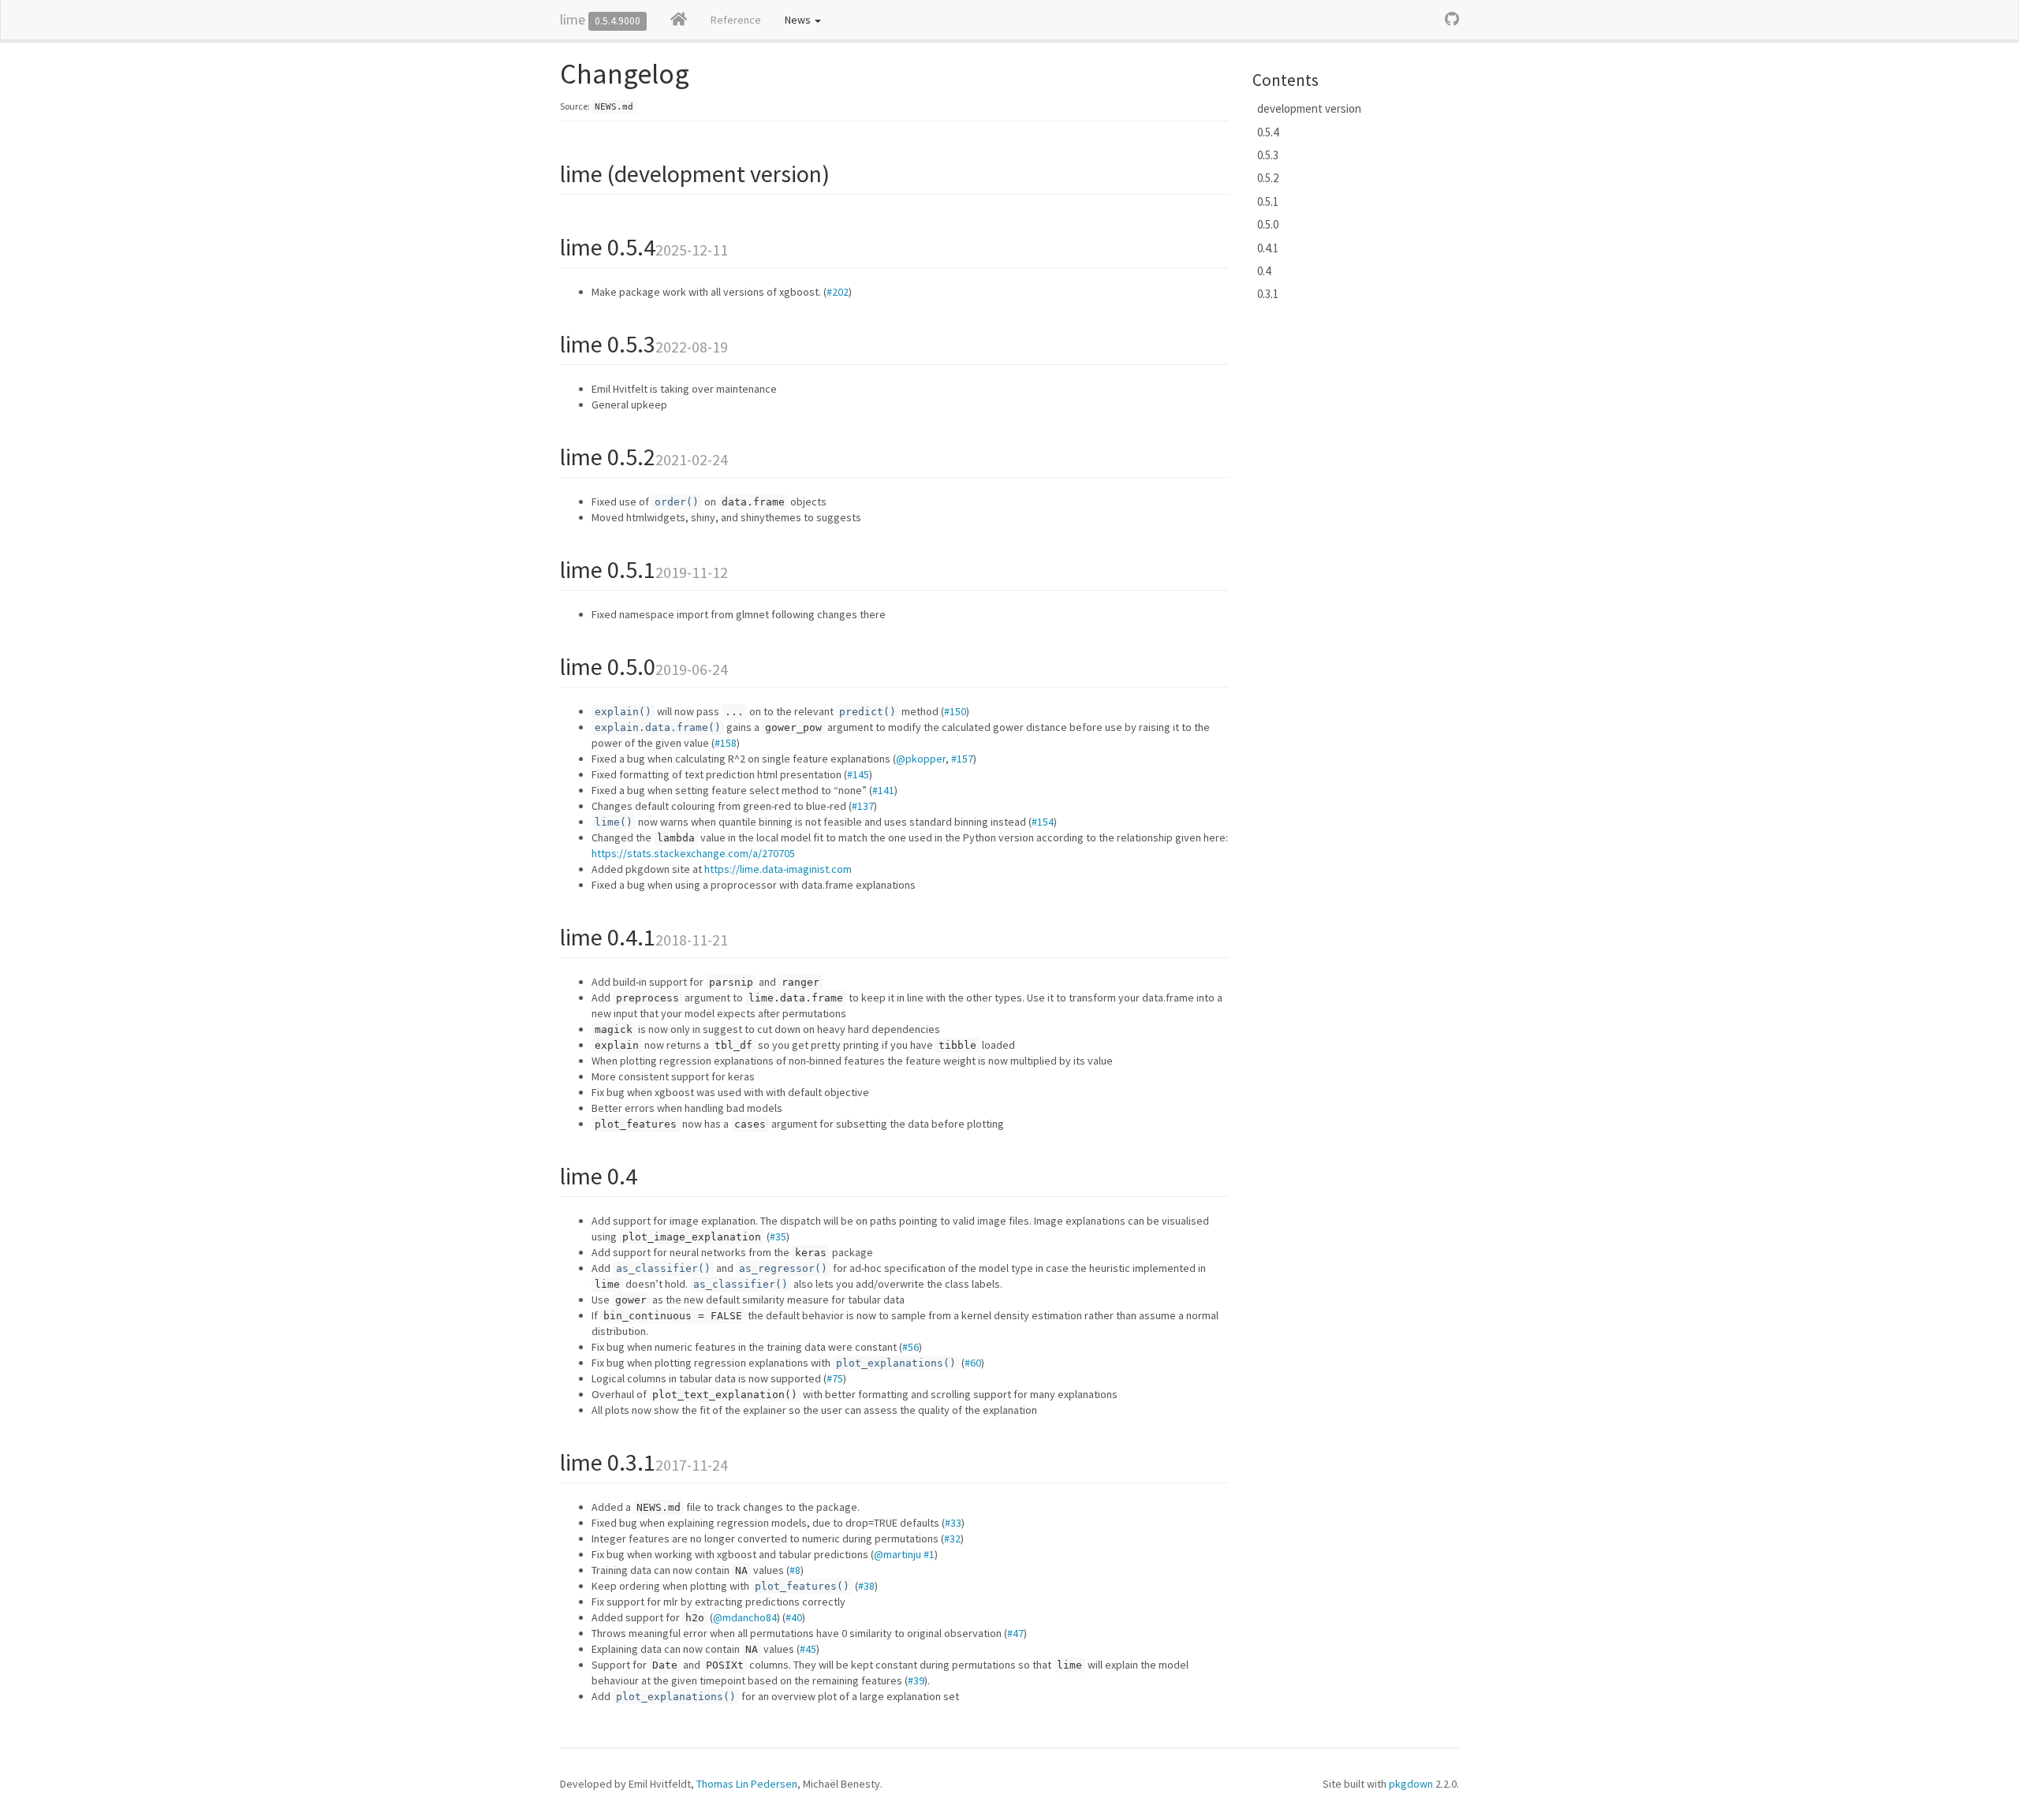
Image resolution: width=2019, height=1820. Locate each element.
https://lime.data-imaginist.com (778, 869)
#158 (726, 743)
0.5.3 (1268, 155)
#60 (973, 1363)
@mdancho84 (745, 1617)
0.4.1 (1268, 248)
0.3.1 (1268, 294)
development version (1309, 108)
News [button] (799, 20)
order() (677, 502)
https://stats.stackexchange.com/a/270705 (693, 853)
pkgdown (1411, 1784)
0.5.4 (1268, 132)
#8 (795, 1570)
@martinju (898, 1554)
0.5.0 (1268, 224)
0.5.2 (1268, 178)
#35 (778, 1236)
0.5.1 (1268, 201)
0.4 (1264, 271)
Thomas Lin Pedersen (747, 1784)
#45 (808, 1649)
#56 (911, 1347)
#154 (1043, 822)
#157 (962, 759)
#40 (794, 1617)
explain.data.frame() (658, 727)
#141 (883, 790)
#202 (838, 292)
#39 (916, 1680)
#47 (1015, 1633)
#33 (953, 1523)
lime (573, 19)
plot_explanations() (896, 1363)
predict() (868, 712)
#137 (863, 806)
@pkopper (921, 759)
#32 (952, 1538)
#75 (835, 1378)
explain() (623, 712)
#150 (955, 711)
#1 (929, 1554)
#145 (858, 774)
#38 (866, 1586)
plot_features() (802, 1586)
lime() (614, 822)
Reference (736, 20)
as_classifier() (663, 1268)
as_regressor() (783, 1268)
